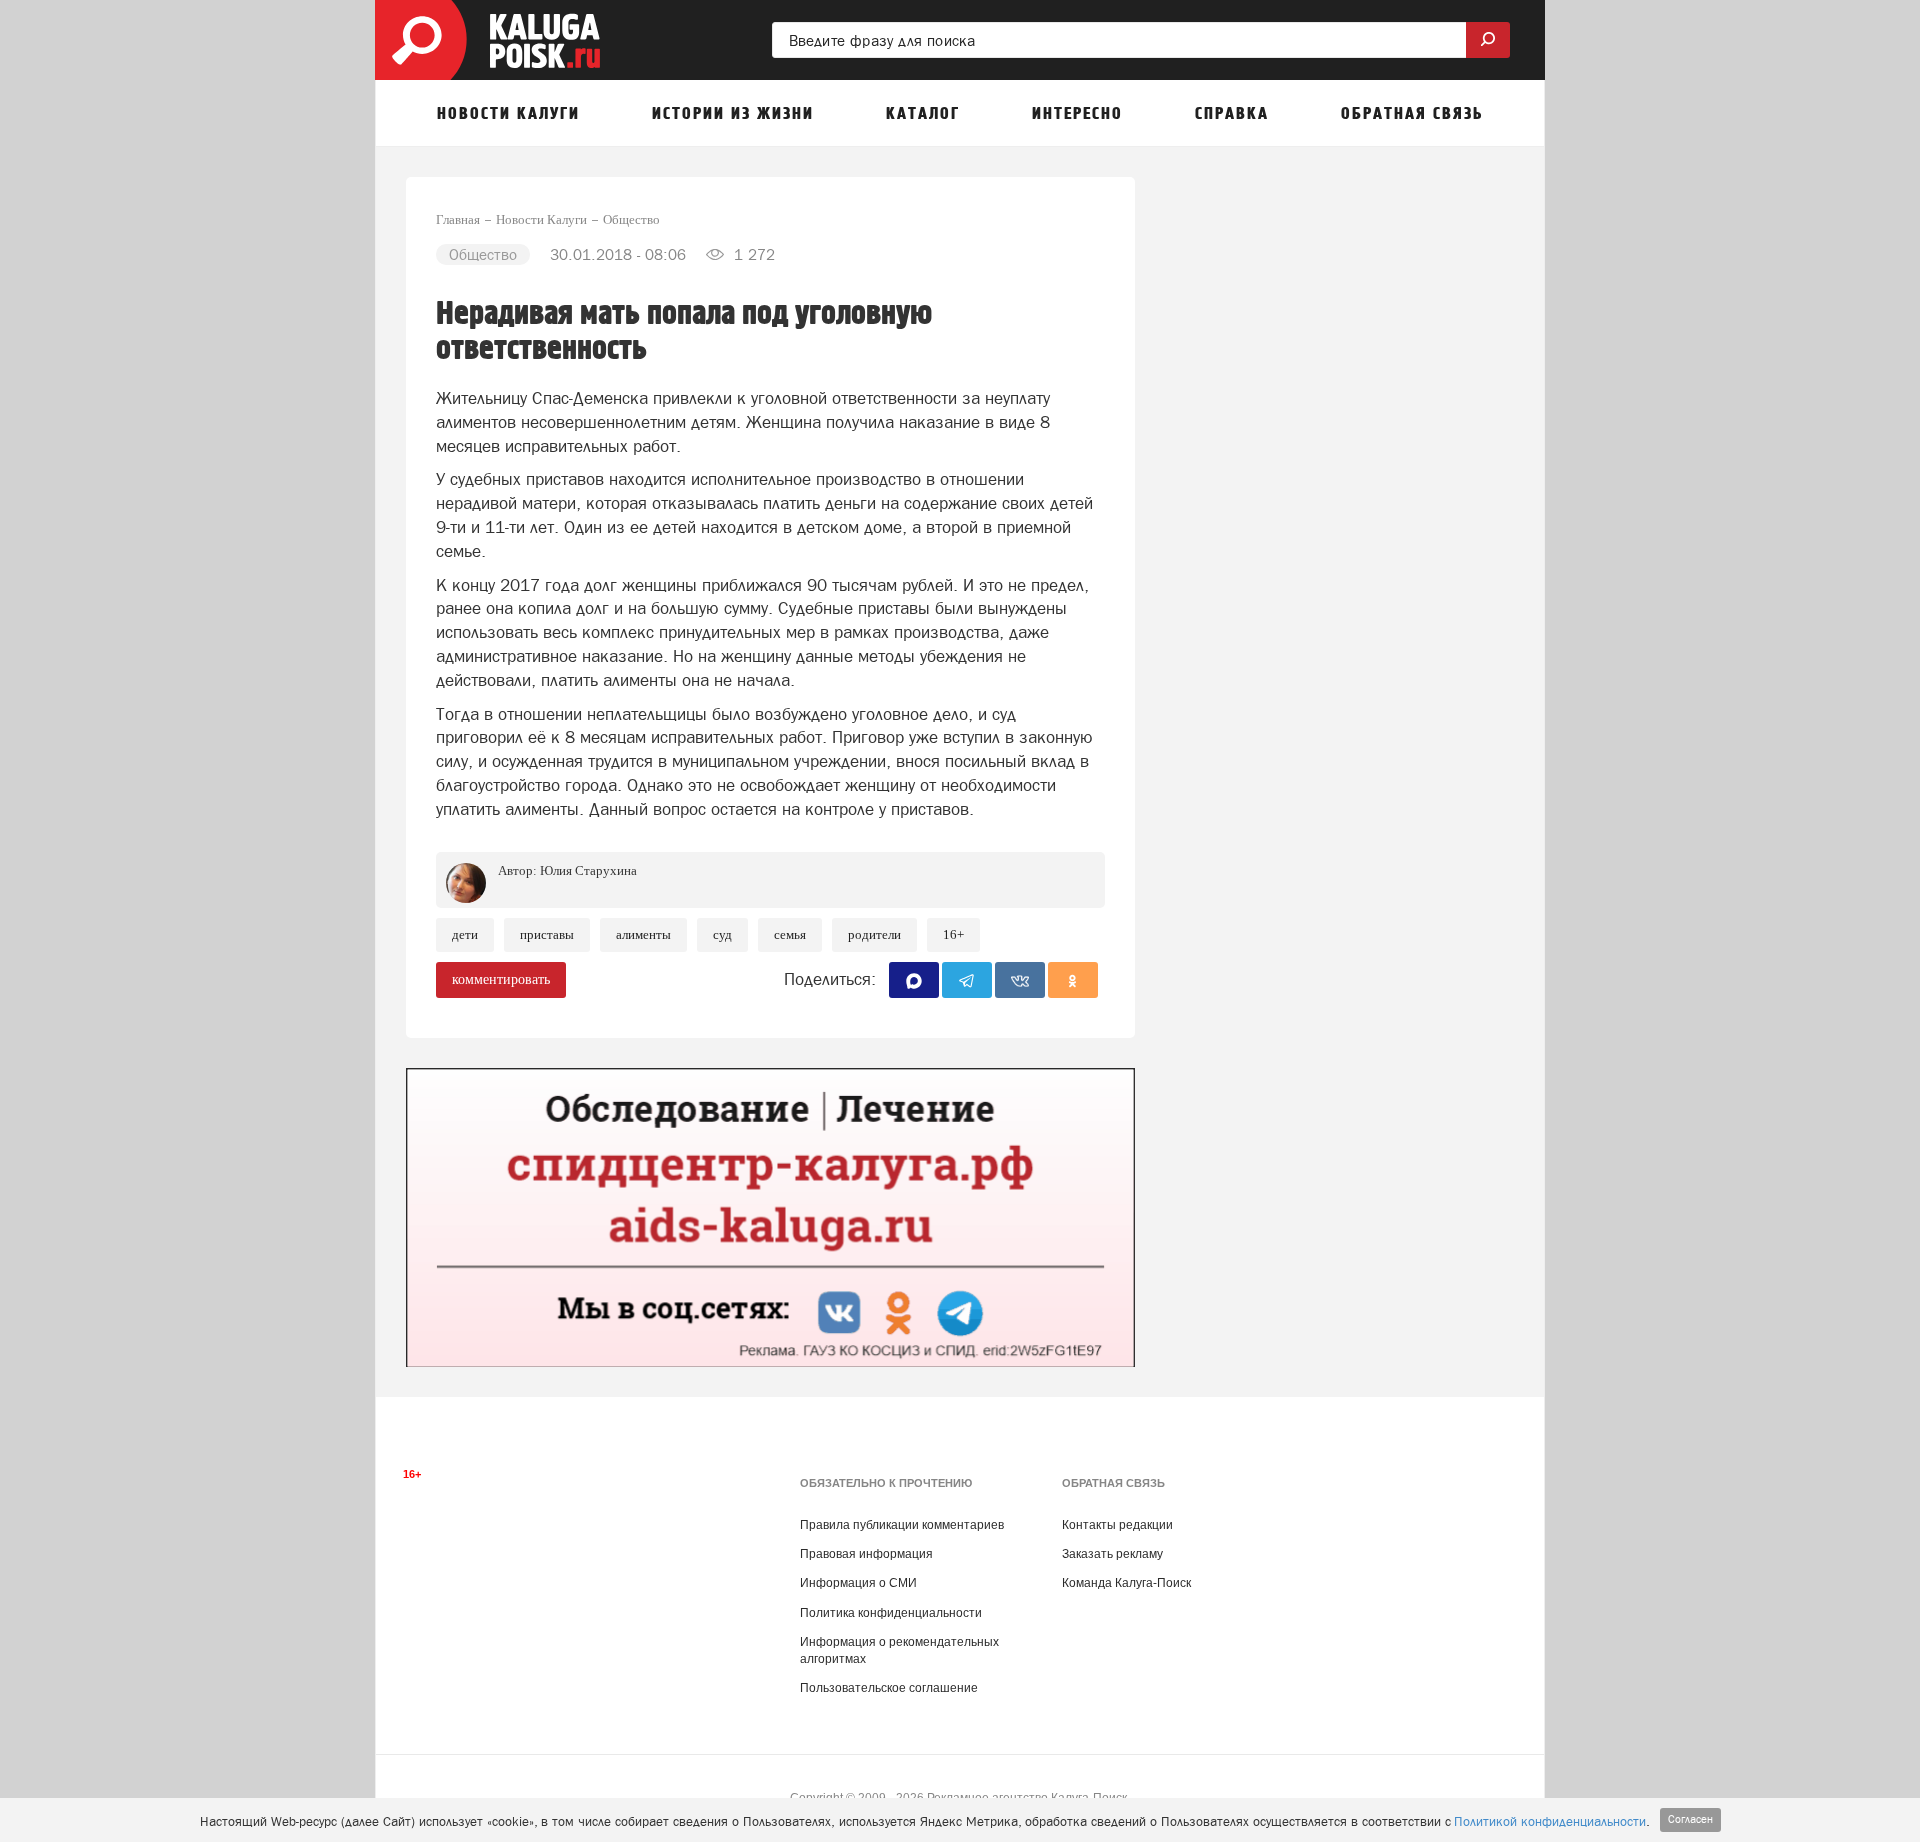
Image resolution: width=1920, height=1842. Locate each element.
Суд (722, 934)
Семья (790, 934)
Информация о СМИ (858, 1583)
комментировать (501, 979)
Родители (874, 934)
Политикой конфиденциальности (1550, 1821)
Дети (465, 934)
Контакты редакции (1117, 1525)
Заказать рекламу (1112, 1554)
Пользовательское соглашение (889, 1688)
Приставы (547, 934)
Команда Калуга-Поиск (1126, 1583)
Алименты (643, 934)
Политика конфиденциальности (891, 1613)
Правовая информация (866, 1554)
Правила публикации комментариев (902, 1525)
